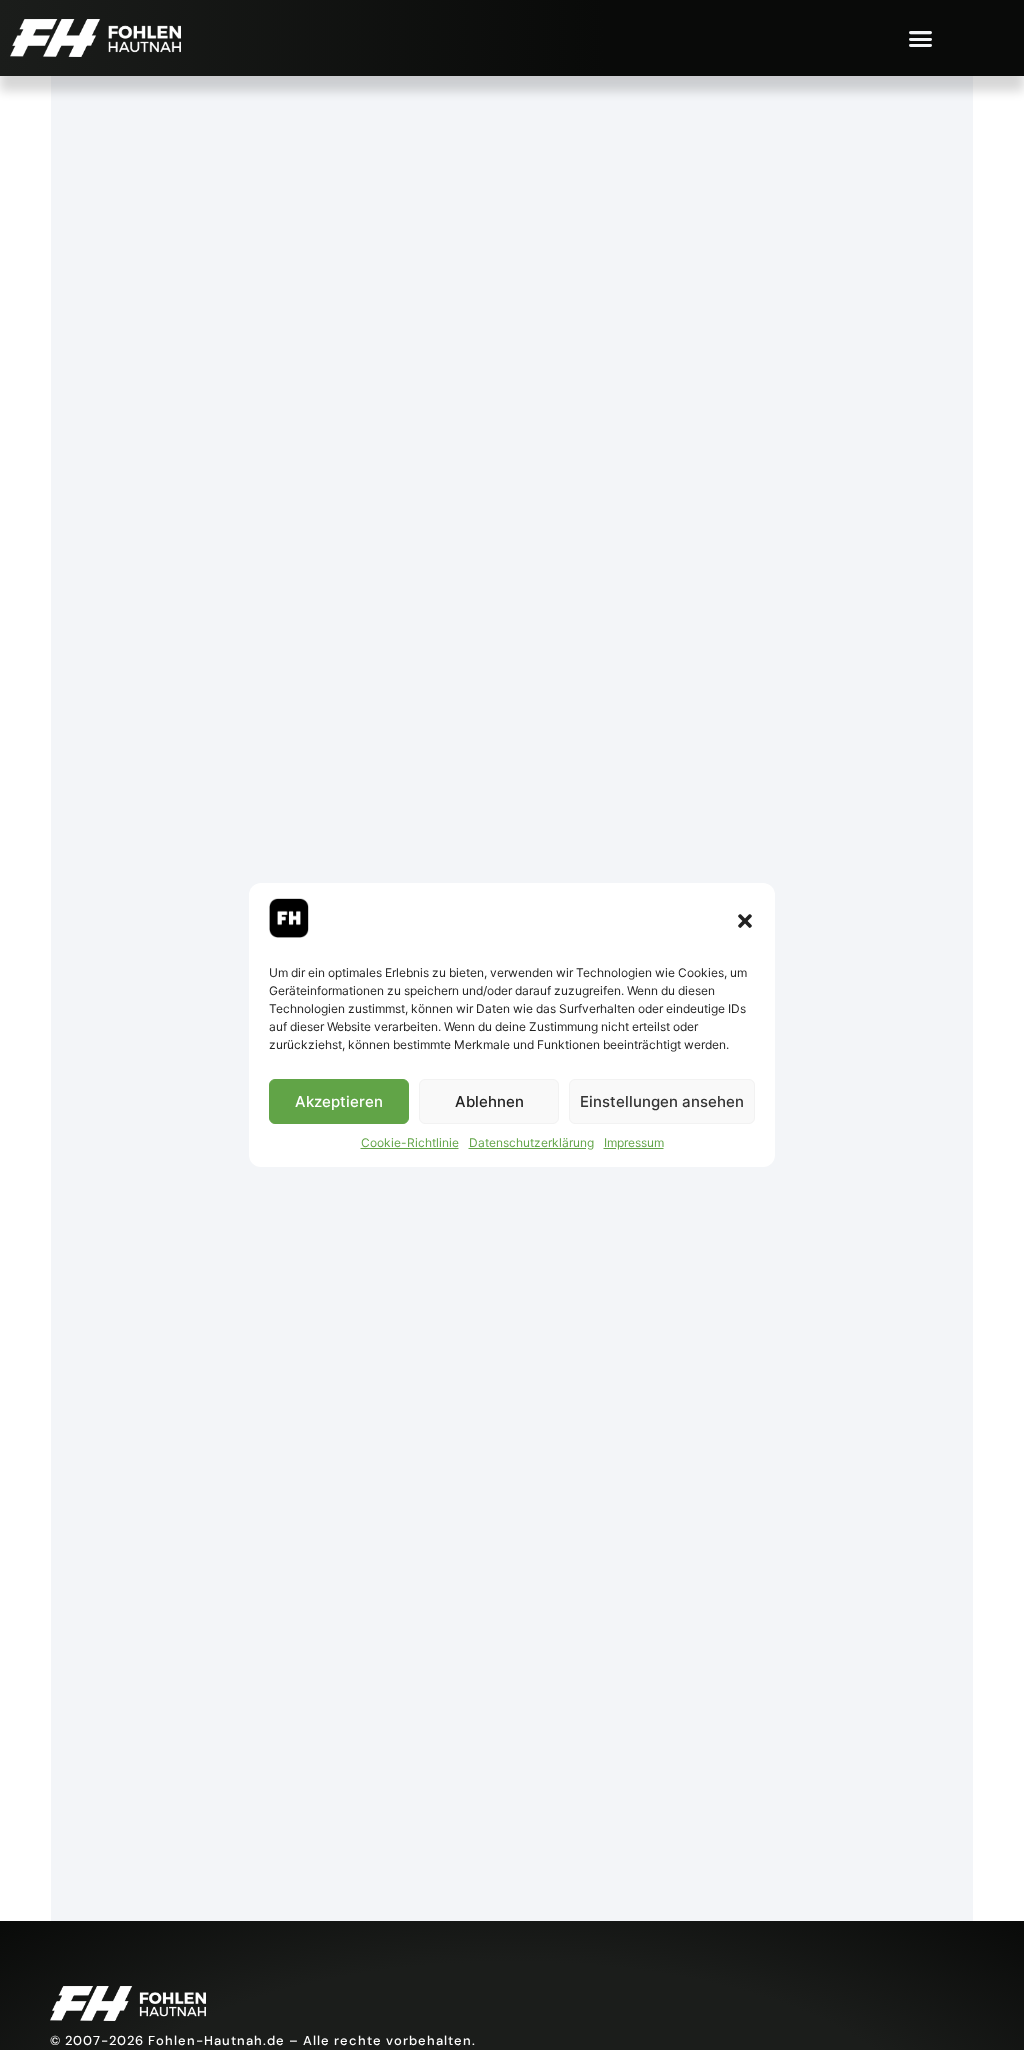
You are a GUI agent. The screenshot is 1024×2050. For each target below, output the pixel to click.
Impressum (634, 1142)
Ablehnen (489, 1101)
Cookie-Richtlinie (410, 1142)
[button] (745, 921)
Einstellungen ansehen (662, 1101)
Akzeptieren (339, 1101)
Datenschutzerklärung (531, 1142)
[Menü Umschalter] (920, 38)
